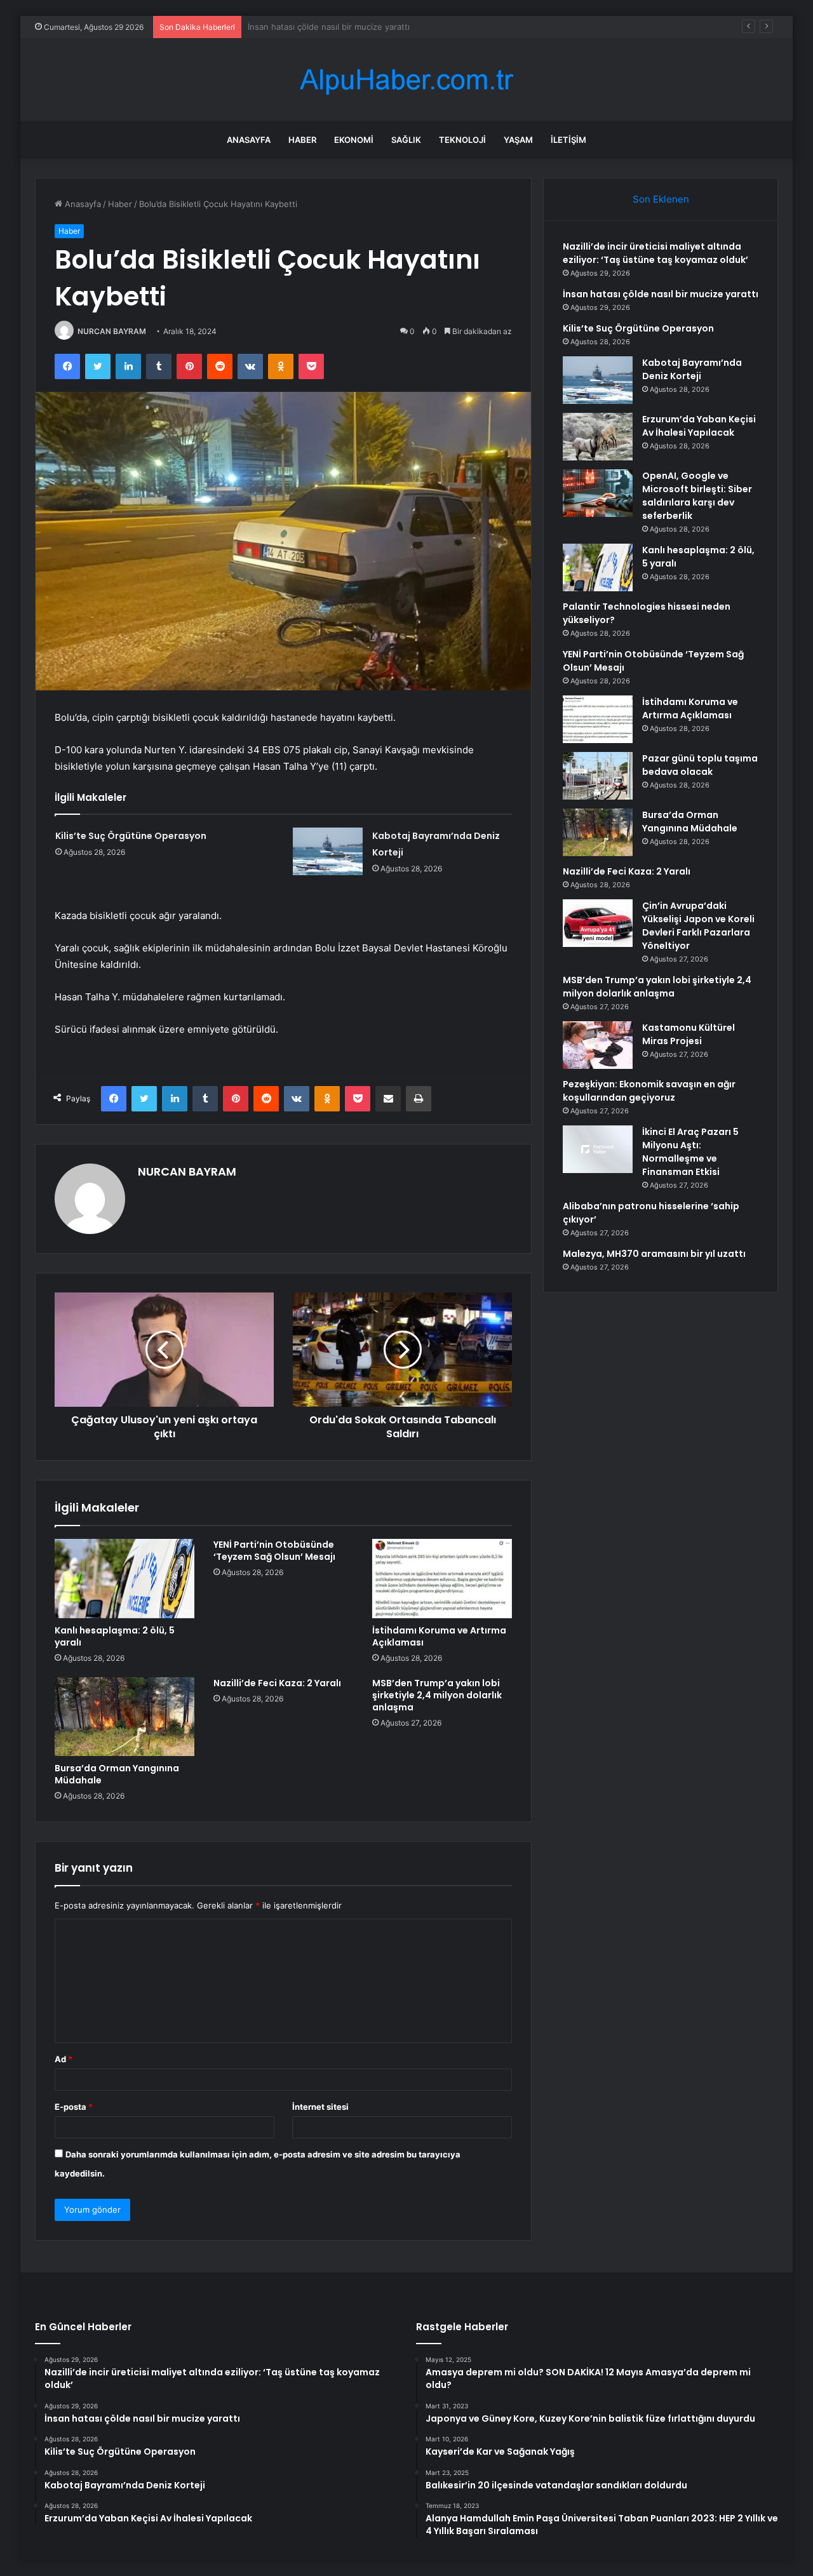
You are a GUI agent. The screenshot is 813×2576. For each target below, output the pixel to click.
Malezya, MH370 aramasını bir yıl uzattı (654, 1254)
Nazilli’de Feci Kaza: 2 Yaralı (277, 1683)
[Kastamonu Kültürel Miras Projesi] (598, 1045)
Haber (302, 140)
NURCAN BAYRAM (112, 331)
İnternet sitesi (320, 2107)
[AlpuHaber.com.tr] (406, 80)
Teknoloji (462, 140)
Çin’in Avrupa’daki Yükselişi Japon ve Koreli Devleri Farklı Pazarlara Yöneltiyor (698, 926)
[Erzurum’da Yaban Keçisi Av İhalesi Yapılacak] (598, 437)
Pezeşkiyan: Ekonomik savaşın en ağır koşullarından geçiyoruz (649, 1091)
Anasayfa (249, 140)
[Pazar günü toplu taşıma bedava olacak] (598, 776)
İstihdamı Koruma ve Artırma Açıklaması (439, 1636)
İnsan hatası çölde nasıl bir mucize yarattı (661, 294)
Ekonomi (354, 140)
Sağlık (406, 140)
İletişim (568, 140)
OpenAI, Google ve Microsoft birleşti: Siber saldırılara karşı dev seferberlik (697, 496)
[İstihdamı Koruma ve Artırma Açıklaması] (442, 1578)
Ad (64, 2059)
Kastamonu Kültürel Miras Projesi (689, 1034)
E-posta (74, 2107)
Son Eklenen (661, 199)
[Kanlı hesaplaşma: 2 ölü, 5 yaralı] (124, 1578)
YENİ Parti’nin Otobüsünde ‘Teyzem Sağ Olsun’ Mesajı (274, 1551)
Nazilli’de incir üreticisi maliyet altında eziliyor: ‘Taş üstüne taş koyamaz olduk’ (655, 253)
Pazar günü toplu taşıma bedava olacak (700, 765)
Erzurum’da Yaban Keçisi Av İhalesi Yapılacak (699, 426)
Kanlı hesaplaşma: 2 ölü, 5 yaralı (115, 1636)
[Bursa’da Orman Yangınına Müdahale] (124, 1717)
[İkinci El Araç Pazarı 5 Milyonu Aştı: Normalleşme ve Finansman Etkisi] (598, 1149)
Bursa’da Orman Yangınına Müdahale (117, 1774)
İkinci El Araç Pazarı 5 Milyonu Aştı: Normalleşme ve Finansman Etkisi (690, 1152)
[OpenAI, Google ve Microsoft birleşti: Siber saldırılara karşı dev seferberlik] (598, 493)
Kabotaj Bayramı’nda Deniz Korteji (692, 369)
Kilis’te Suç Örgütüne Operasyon (312, 27)
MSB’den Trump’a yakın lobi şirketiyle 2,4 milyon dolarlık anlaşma (437, 1695)
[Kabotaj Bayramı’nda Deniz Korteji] (328, 851)
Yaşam (518, 140)
